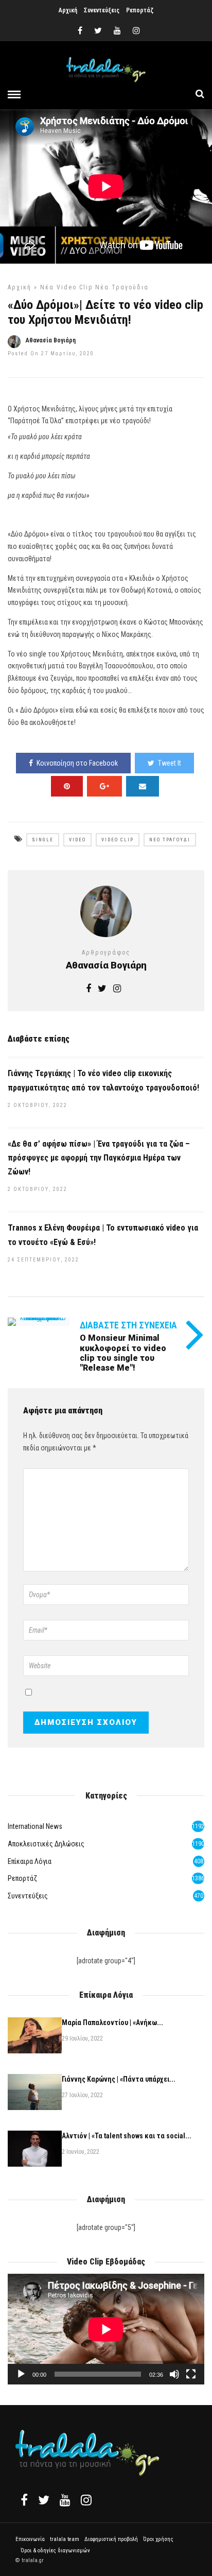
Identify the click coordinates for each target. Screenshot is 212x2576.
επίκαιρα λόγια (30, 1861)
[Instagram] (136, 31)
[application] (106, 2329)
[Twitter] (44, 2500)
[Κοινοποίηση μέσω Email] (143, 786)
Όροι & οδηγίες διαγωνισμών (55, 2551)
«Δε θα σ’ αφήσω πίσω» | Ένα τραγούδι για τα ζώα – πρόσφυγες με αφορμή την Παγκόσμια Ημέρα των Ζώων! (99, 1158)
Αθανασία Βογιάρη (51, 340)
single (43, 840)
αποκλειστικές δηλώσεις (46, 1844)
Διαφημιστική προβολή (111, 2539)
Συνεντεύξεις (102, 10)
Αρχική (68, 10)
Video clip (118, 840)
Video (77, 840)
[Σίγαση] (174, 2374)
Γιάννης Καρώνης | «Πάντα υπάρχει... (119, 2079)
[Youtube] (117, 31)
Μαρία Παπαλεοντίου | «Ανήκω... (112, 2022)
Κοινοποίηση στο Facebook (77, 763)
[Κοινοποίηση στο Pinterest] (67, 786)
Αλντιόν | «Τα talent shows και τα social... (127, 2136)
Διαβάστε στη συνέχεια (128, 1325)
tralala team (65, 2539)
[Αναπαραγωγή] (21, 2374)
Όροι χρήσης (158, 2539)
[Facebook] (24, 2500)
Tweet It (170, 763)
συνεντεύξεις (28, 1896)
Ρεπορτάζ (140, 10)
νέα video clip (66, 287)
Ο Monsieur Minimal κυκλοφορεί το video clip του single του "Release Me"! (123, 1353)
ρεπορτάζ (22, 1878)
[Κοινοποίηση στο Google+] (104, 786)
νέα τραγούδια (122, 287)
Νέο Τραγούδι (170, 840)
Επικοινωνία (30, 2539)
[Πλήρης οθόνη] (191, 2374)
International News (35, 1826)
